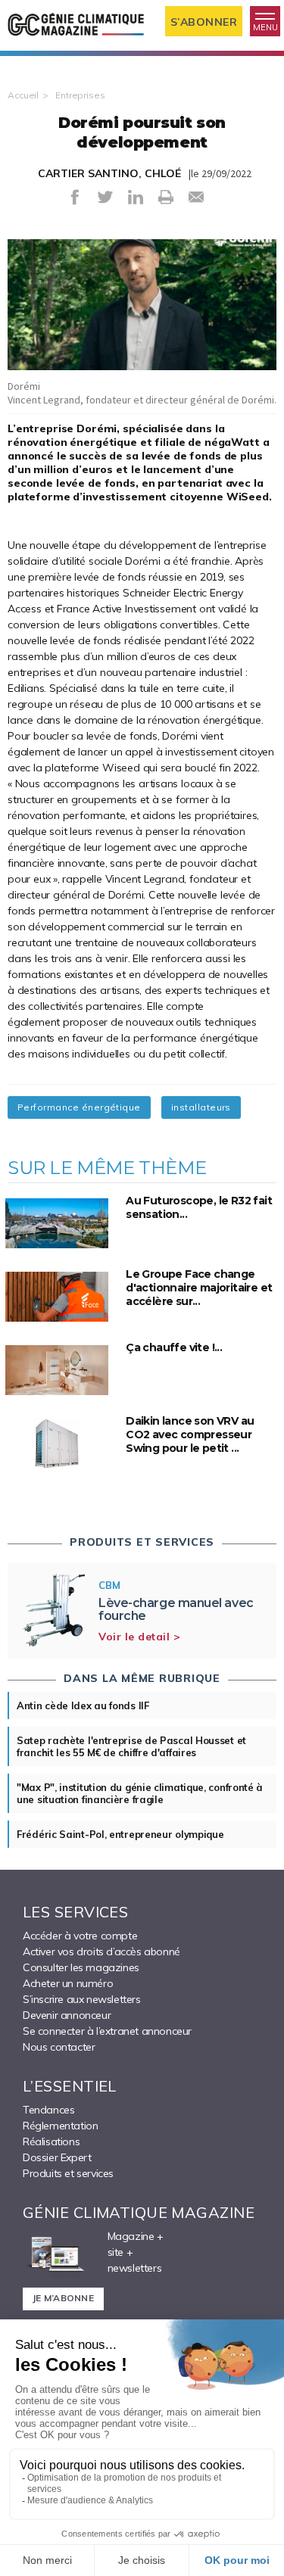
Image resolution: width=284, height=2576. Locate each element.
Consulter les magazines (81, 1967)
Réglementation (60, 2126)
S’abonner (204, 22)
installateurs (201, 1107)
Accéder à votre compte (80, 1936)
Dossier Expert (57, 2157)
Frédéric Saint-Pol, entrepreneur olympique (120, 1834)
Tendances (48, 2110)
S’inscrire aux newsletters (82, 1999)
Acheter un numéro (68, 1983)
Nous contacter (59, 2047)
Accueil (23, 95)
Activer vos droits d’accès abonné (101, 1951)
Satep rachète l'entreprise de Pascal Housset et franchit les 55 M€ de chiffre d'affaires (131, 1746)
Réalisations (51, 2141)
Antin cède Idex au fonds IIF (83, 1705)
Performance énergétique (79, 1107)
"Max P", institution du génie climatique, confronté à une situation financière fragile (140, 1793)
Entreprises (80, 95)
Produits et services (68, 2173)
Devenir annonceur (67, 2015)
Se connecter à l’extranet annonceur (107, 2031)
